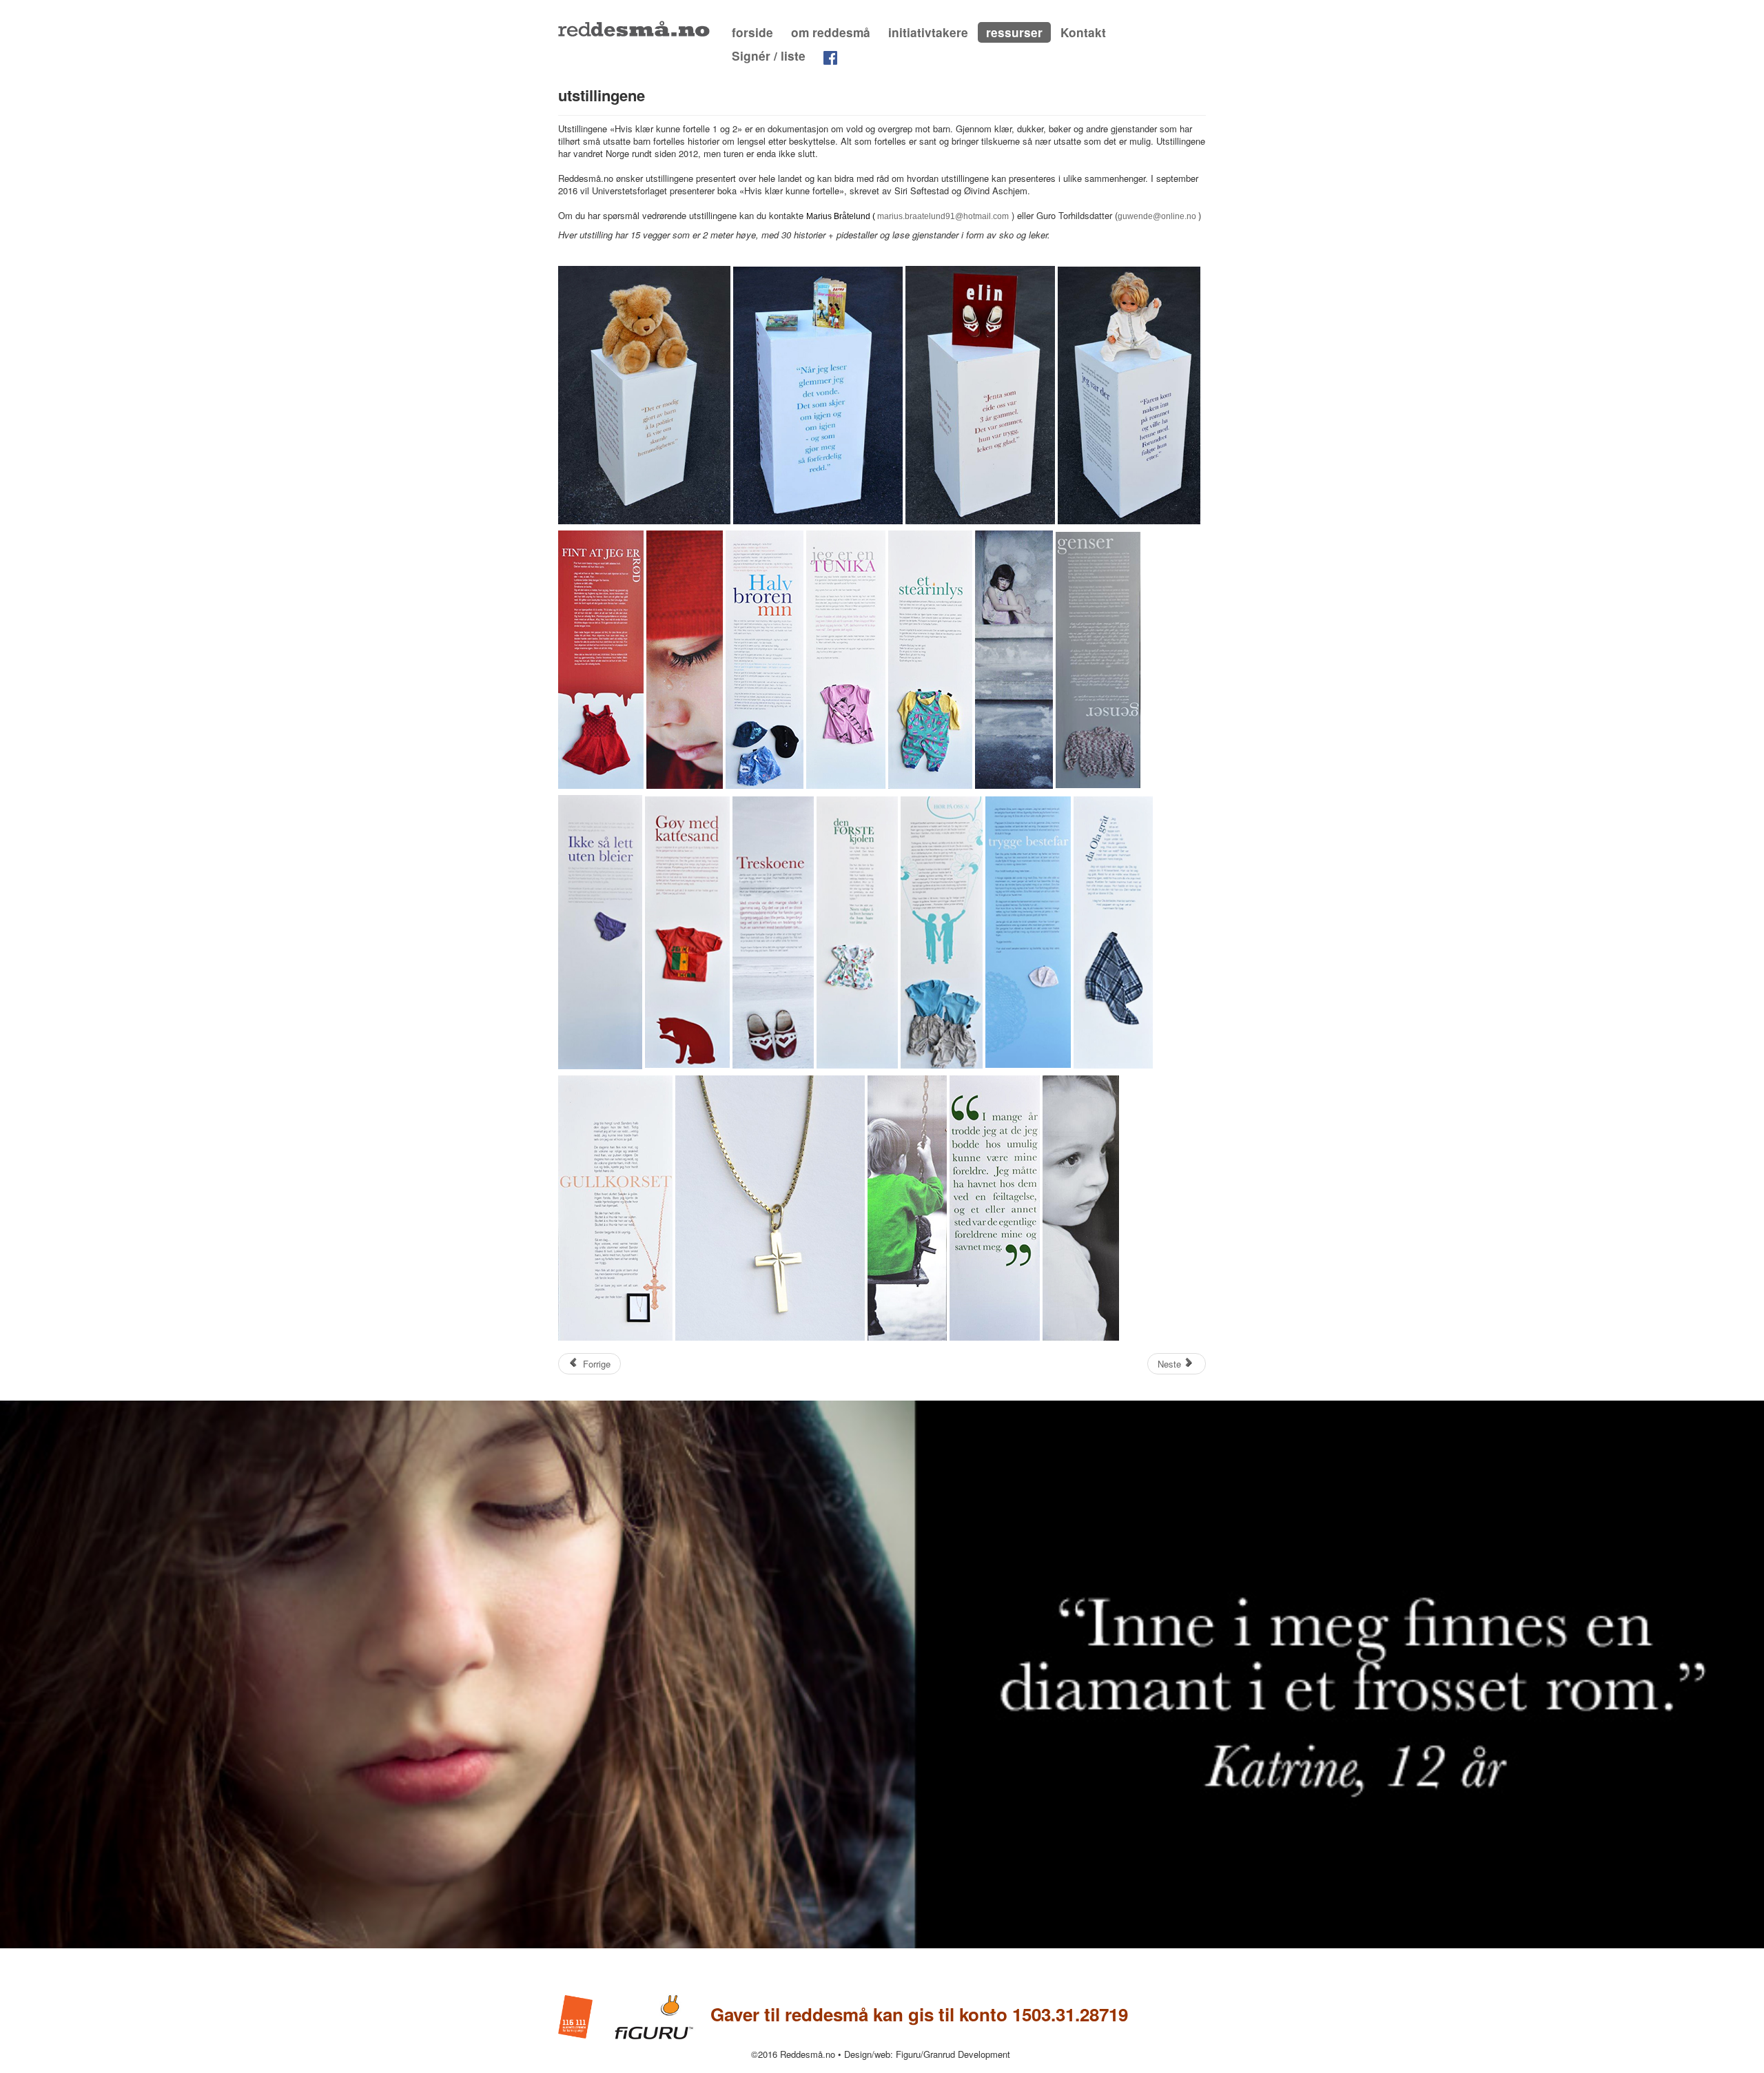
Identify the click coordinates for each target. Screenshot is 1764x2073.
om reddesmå (831, 32)
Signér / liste (769, 56)
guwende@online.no (1157, 216)
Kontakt (1083, 32)
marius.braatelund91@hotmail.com (943, 216)
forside (752, 32)
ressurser (1014, 32)
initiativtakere (928, 32)
